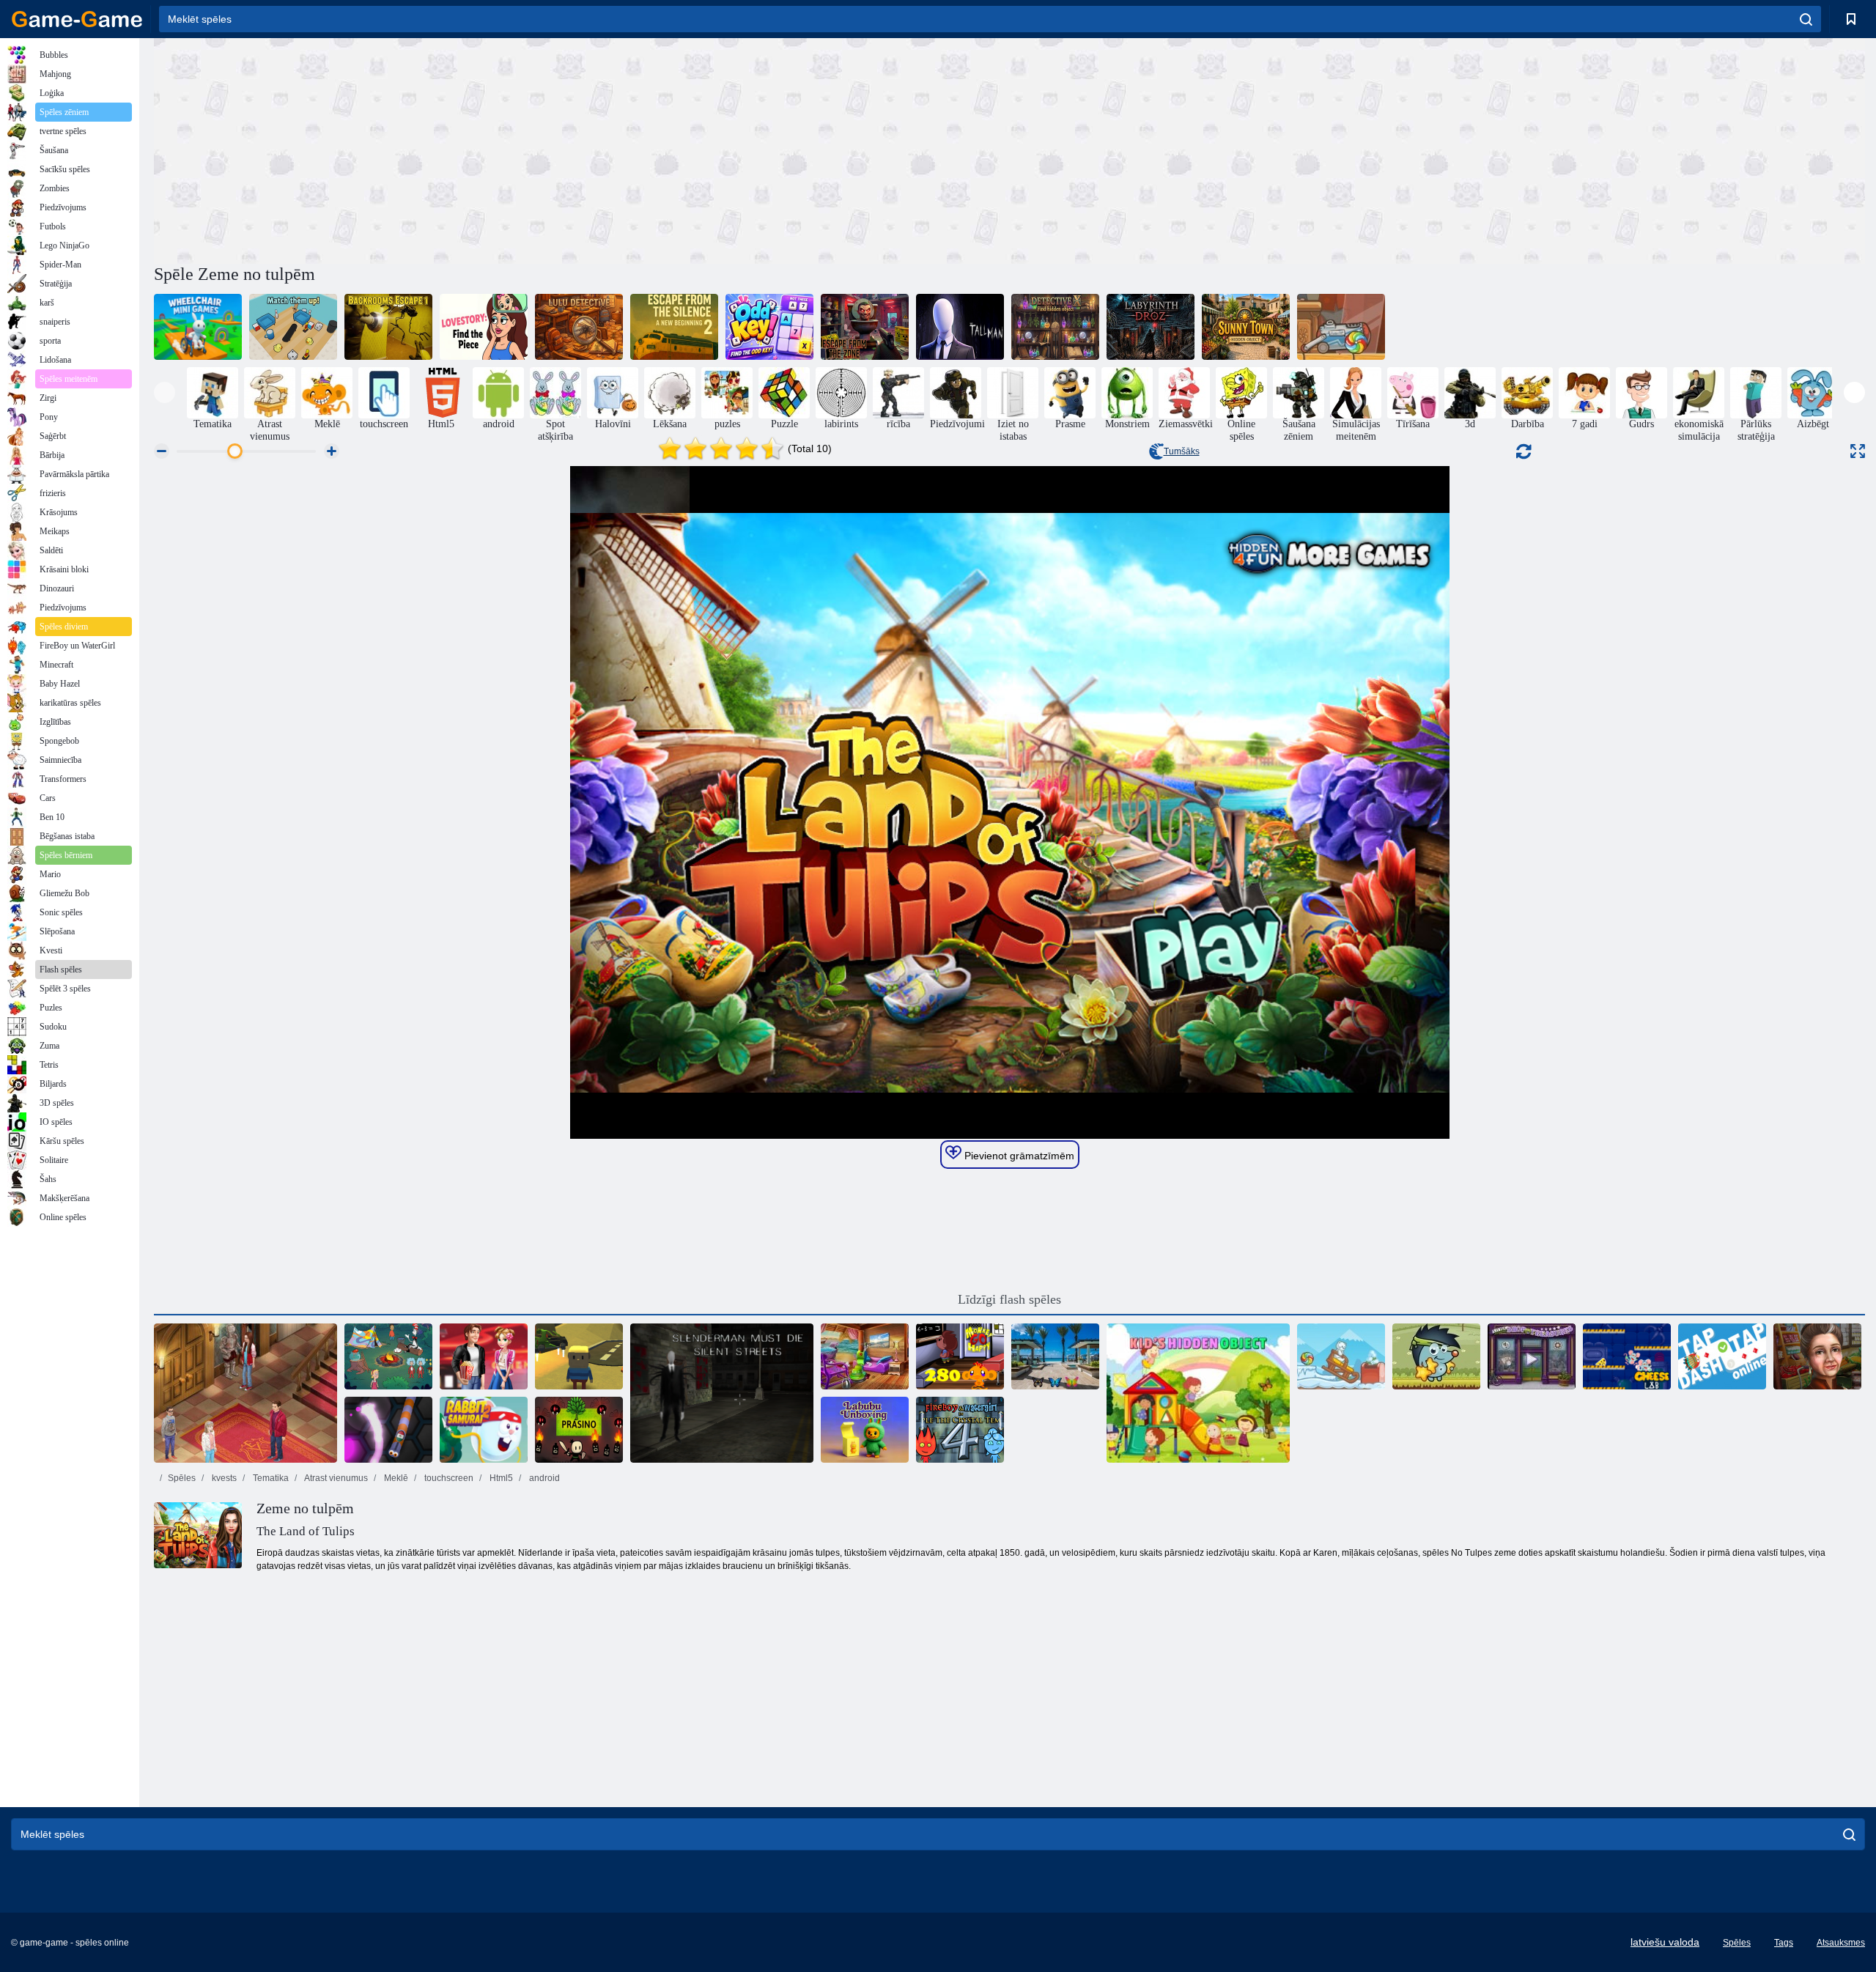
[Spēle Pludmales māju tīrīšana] (865, 1356)
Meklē (395, 1478)
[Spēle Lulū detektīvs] (579, 327)
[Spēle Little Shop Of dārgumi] (1532, 1356)
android (543, 1478)
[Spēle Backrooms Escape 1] (388, 327)
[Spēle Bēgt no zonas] (865, 327)
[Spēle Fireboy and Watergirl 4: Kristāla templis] (960, 1430)
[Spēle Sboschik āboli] (1436, 1356)
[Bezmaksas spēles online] (77, 19)
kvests (223, 1478)
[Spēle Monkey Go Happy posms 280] (960, 1356)
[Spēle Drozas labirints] (1151, 327)
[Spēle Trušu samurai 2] (484, 1430)
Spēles (182, 1478)
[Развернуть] (1858, 451)
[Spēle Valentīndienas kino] (484, 1356)
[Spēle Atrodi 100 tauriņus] (1055, 1356)
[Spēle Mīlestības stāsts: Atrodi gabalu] (484, 327)
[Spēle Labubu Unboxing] (865, 1430)
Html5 (500, 1478)
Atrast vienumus (335, 1478)
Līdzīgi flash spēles (1009, 1299)
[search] (1806, 19)
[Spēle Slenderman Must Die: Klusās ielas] (722, 1393)
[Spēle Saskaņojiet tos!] (293, 327)
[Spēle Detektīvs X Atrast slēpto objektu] (1055, 327)
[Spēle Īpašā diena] (1817, 1356)
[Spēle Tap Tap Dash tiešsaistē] (1722, 1356)
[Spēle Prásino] (579, 1430)
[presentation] (165, 392)
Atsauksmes (1841, 1943)
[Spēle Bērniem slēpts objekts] (1198, 1393)
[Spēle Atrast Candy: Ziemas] (1341, 1356)
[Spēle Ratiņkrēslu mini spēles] (198, 327)
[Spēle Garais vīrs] (960, 327)
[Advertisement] (582, 149)
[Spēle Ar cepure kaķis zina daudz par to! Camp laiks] (388, 1356)
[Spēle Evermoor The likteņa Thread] (245, 1393)
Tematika (270, 1478)
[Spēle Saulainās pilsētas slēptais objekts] (1246, 327)
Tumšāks (1182, 451)
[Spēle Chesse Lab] (1627, 1356)
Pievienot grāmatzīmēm (1018, 1156)
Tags (1784, 1943)
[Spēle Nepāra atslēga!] (769, 327)
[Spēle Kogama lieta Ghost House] (579, 1356)
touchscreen (448, 1478)
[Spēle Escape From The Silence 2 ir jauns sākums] (674, 327)
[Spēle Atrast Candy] (1341, 327)
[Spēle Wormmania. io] (388, 1430)
